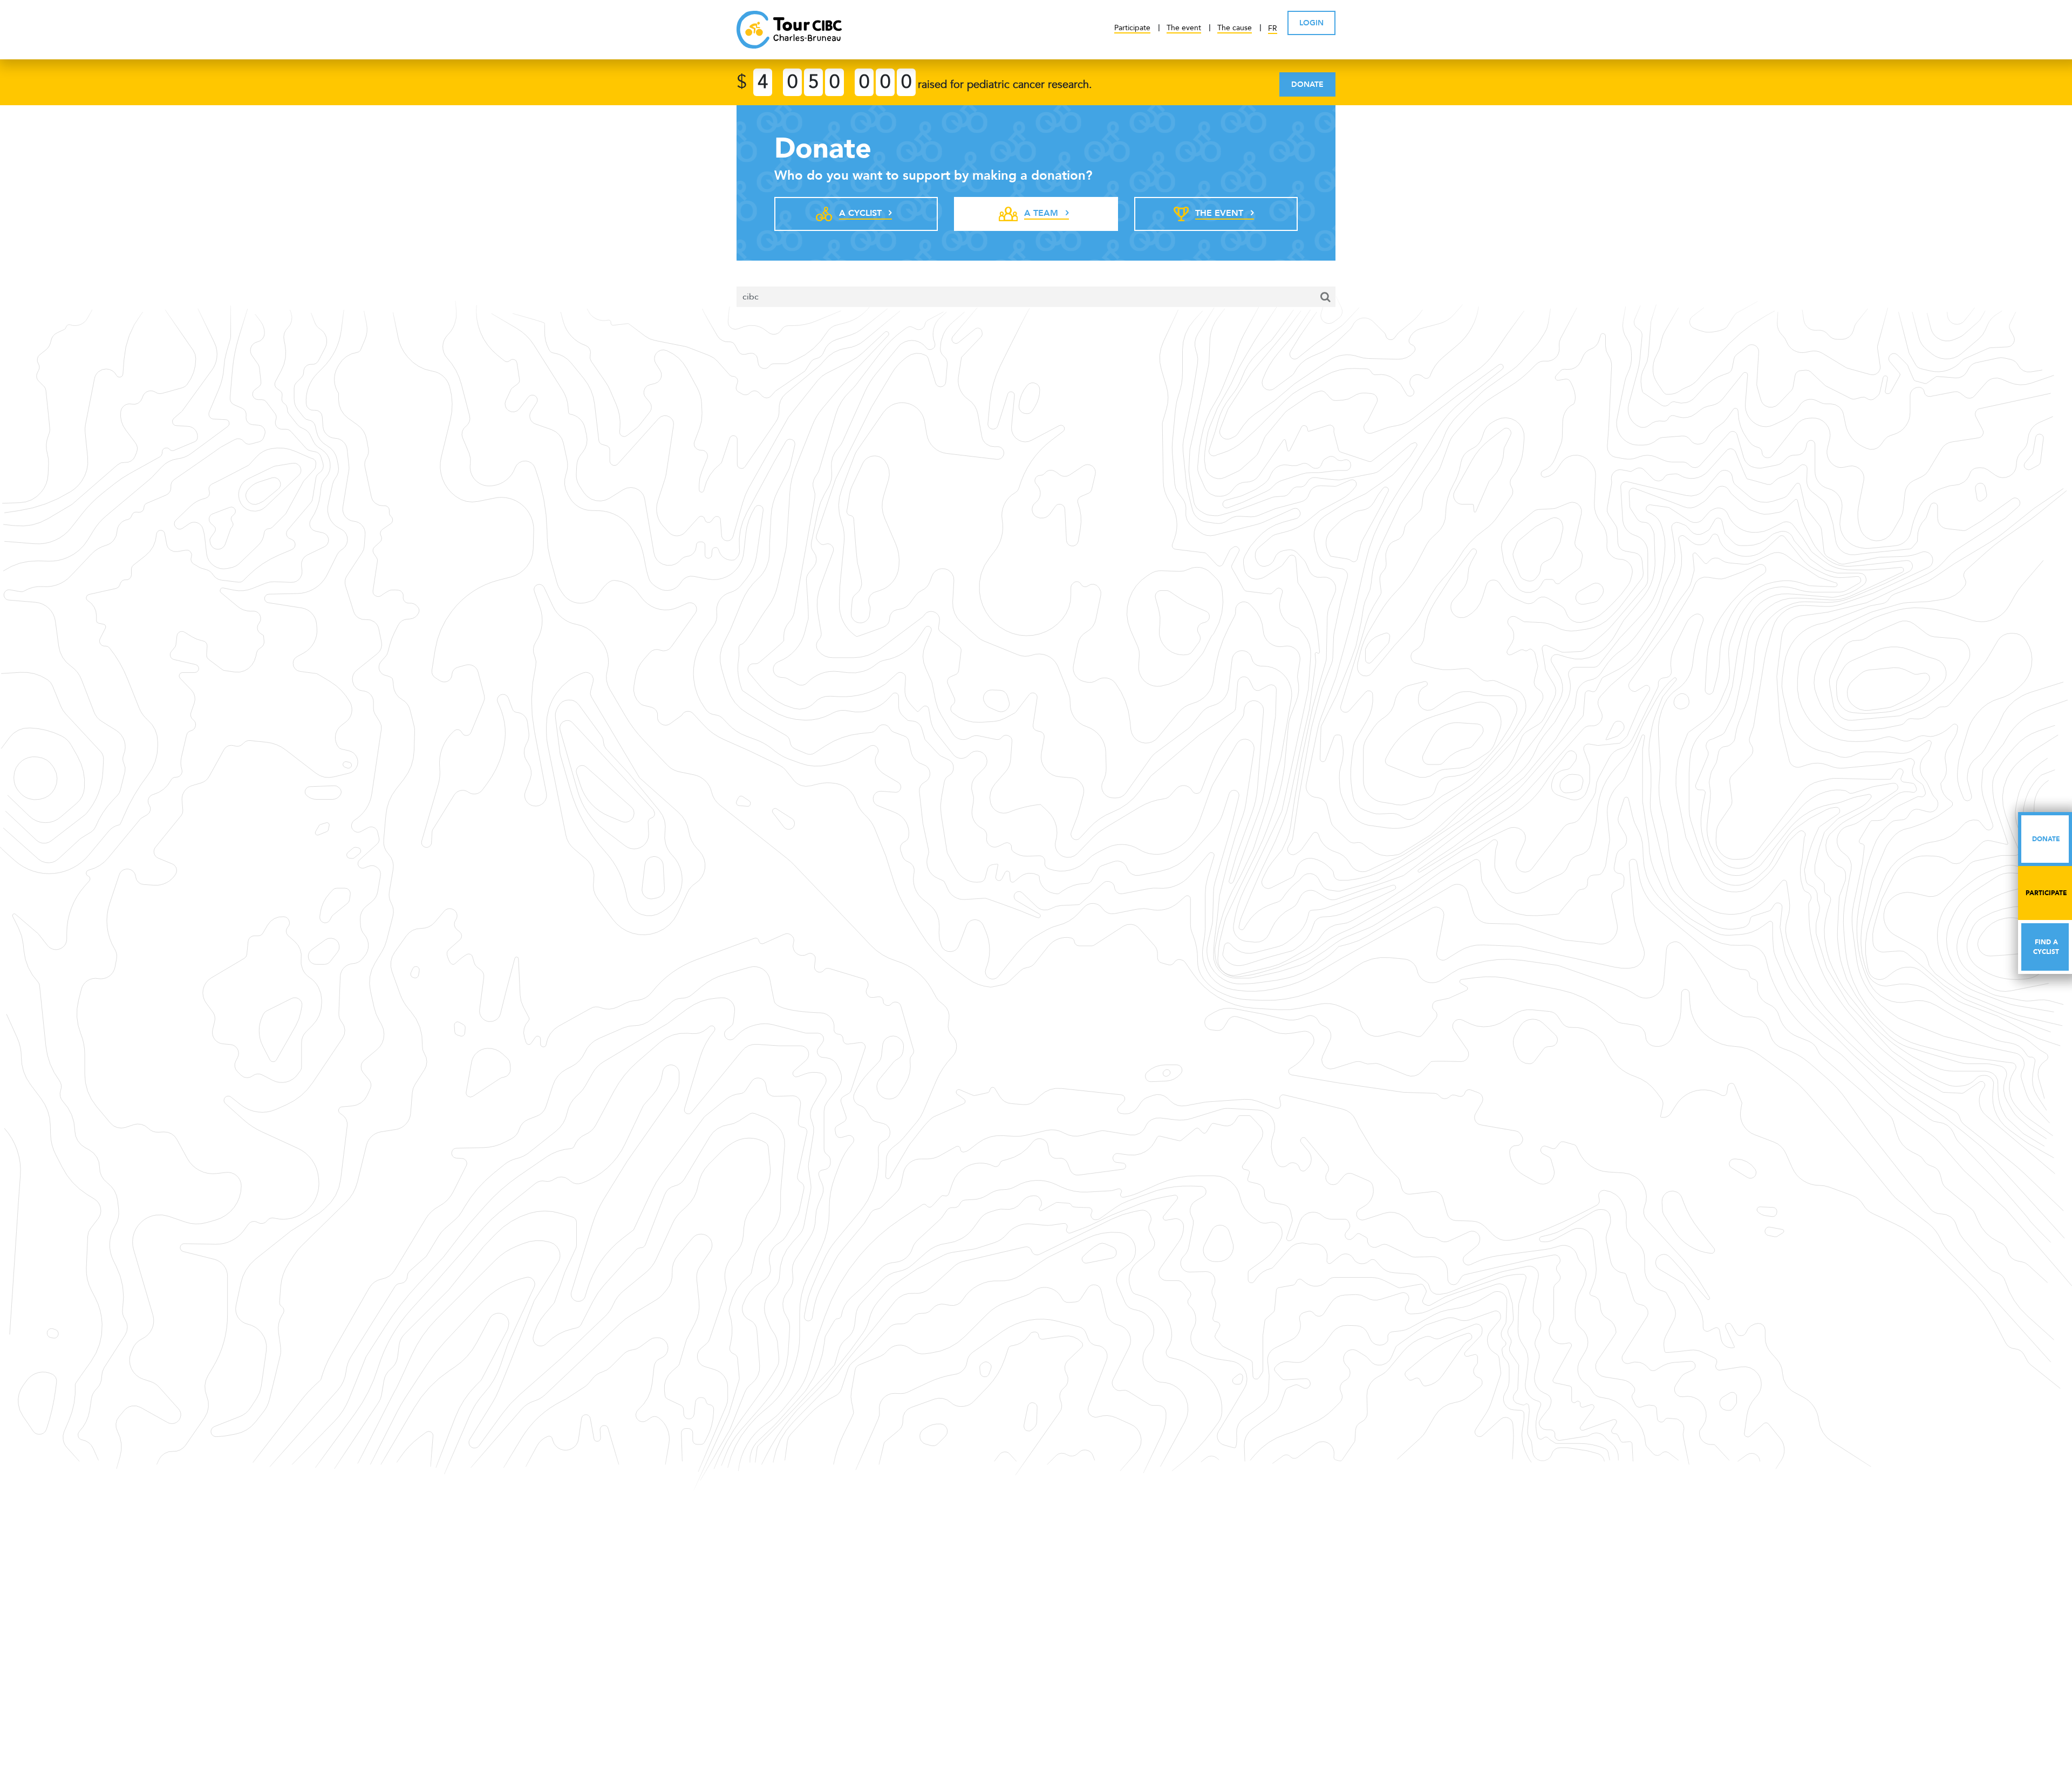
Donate (1307, 84)
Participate (1132, 28)
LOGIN (1311, 23)
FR (1273, 28)
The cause (1235, 28)
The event (1184, 28)
